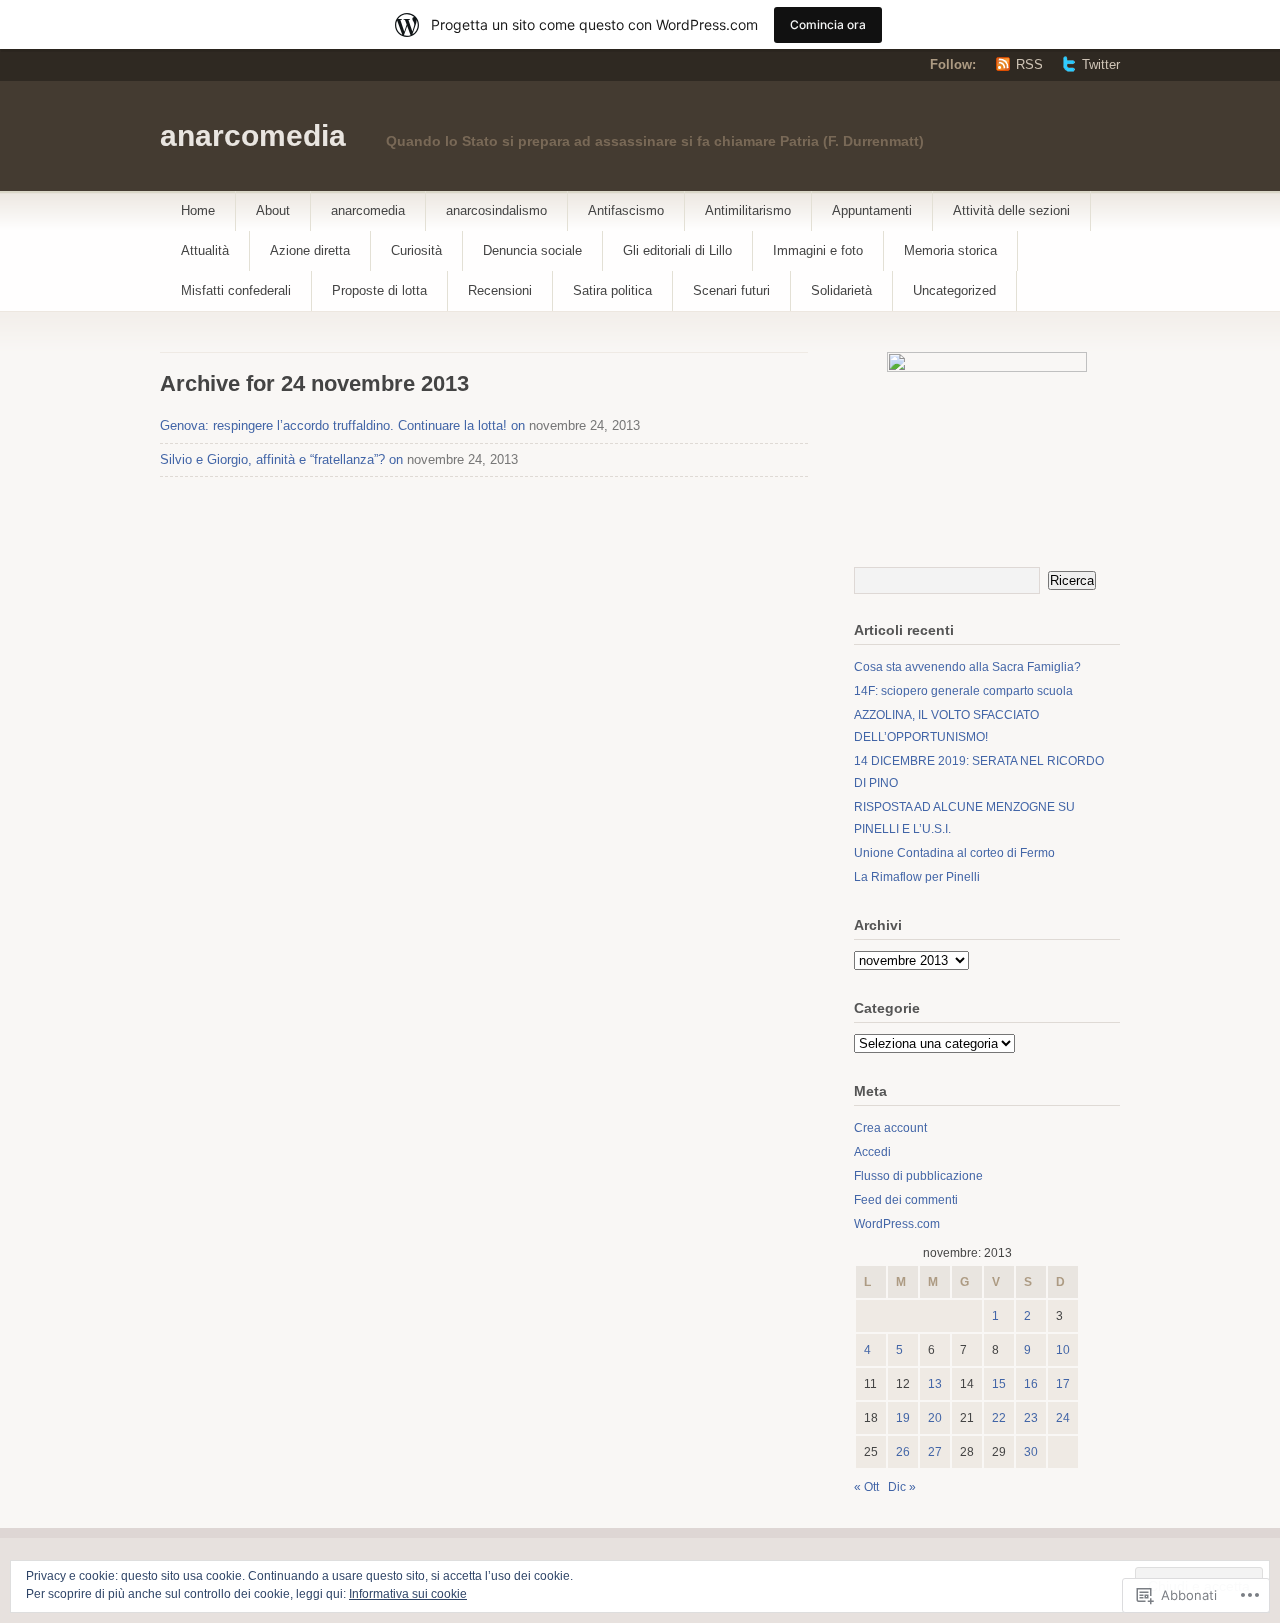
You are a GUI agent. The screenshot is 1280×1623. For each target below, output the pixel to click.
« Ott (866, 1487)
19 (903, 1418)
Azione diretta (310, 250)
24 (1063, 1418)
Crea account (890, 1128)
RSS (1029, 64)
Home (198, 210)
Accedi (872, 1152)
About (273, 210)
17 (1063, 1384)
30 (1031, 1452)
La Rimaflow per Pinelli (917, 877)
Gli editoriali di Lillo (677, 250)
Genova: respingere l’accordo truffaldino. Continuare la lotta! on (342, 425)
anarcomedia (253, 135)
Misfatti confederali (236, 290)
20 (935, 1418)
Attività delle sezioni (1011, 210)
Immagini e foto (818, 250)
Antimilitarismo (748, 210)
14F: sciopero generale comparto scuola (963, 691)
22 (999, 1418)
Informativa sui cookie (408, 1594)
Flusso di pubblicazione (918, 1176)
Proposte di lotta (379, 290)
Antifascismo (626, 210)
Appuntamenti (872, 210)
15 (999, 1384)
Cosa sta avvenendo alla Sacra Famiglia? (967, 667)
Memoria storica (950, 250)
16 (1031, 1384)
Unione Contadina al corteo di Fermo (954, 853)
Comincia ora (828, 24)
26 (903, 1452)
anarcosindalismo (496, 210)
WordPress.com (897, 1224)
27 (935, 1452)
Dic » (902, 1487)
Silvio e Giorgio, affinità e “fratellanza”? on (281, 459)
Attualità (205, 250)
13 (935, 1384)
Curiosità (416, 250)
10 (1063, 1350)
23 (1031, 1418)
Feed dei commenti (906, 1200)
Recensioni (500, 290)
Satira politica (612, 290)
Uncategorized (954, 290)
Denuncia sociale (532, 250)
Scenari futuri (731, 290)
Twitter (1101, 64)
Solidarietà (841, 290)
